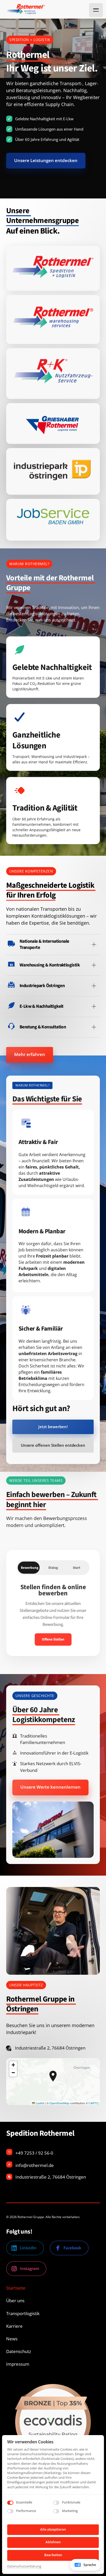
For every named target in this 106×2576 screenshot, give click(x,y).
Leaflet (40, 2103)
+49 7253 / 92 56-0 (34, 2153)
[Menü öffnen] (96, 10)
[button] (53, 2076)
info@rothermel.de (35, 2165)
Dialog (53, 1568)
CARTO (94, 2103)
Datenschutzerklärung (24, 2566)
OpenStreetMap (59, 2103)
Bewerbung (30, 1568)
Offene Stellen (53, 1639)
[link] (53, 268)
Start (77, 1568)
